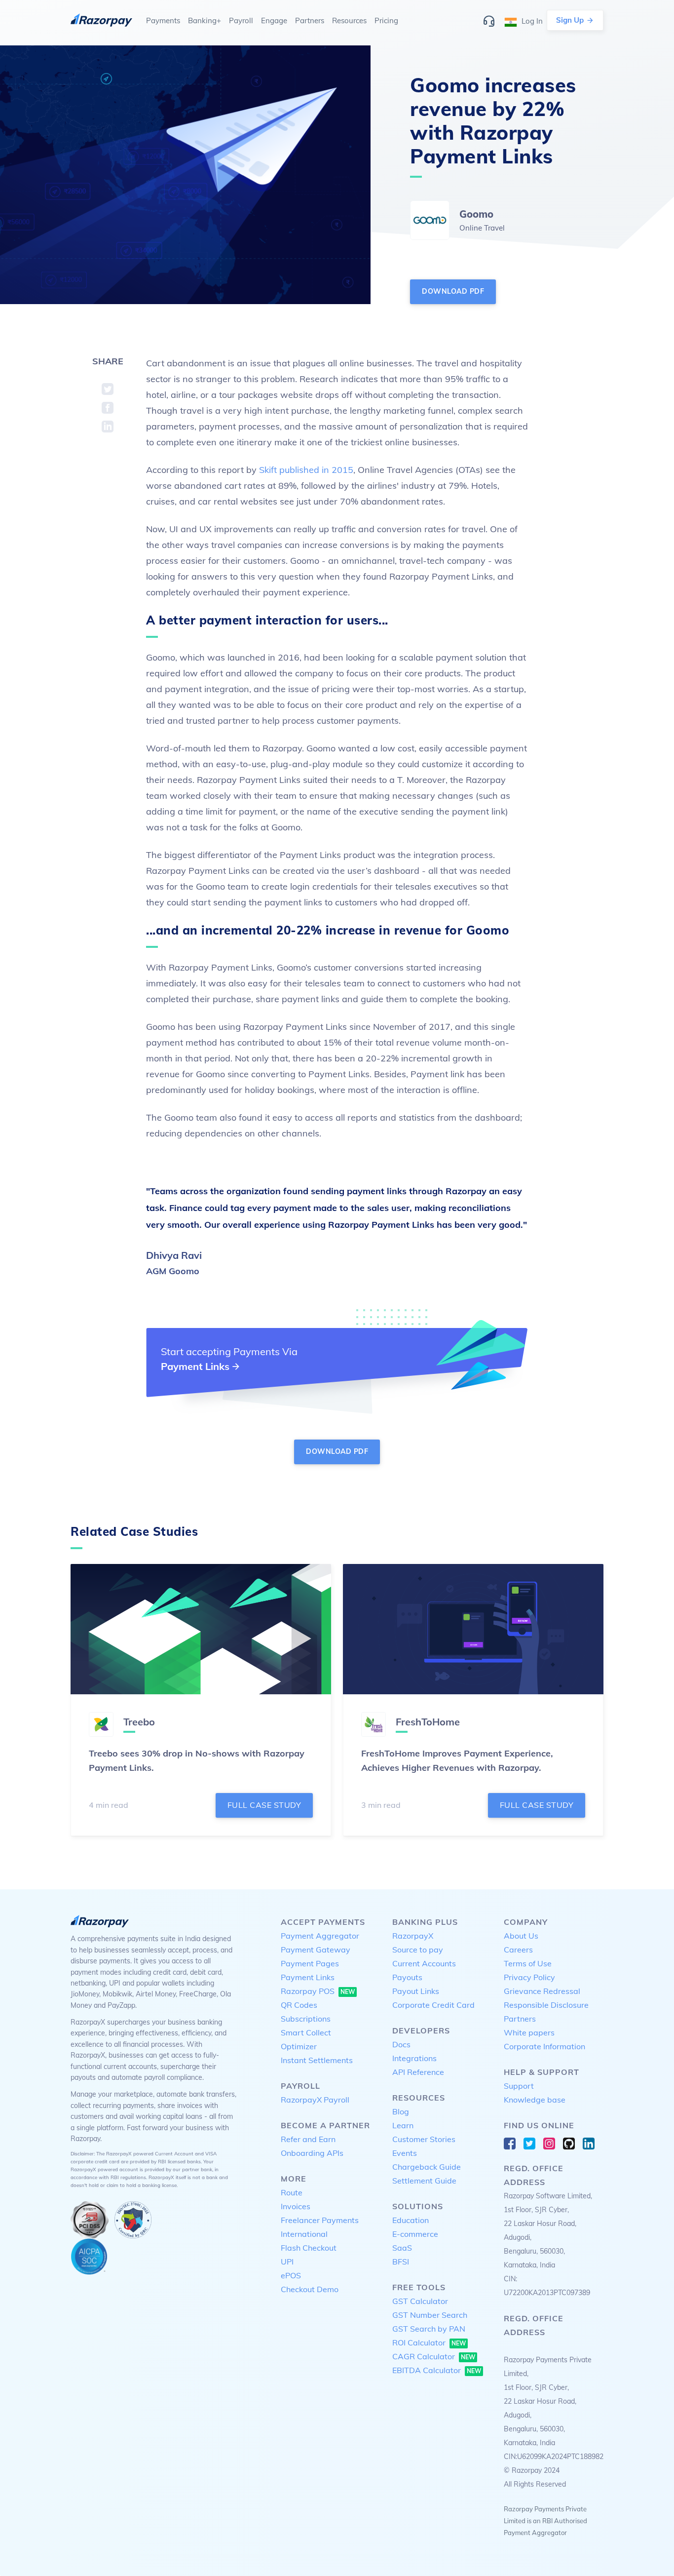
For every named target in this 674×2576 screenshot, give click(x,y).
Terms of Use (528, 1963)
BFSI (401, 2262)
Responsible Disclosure (546, 2005)
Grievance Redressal (542, 1991)
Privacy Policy (529, 1977)
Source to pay (418, 1950)
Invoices (296, 2206)
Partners (520, 2019)
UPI (287, 2262)
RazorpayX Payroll (315, 2100)
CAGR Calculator (434, 2356)
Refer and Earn (308, 2139)
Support (519, 2086)
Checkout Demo (310, 2289)
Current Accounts (424, 1963)
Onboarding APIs (312, 2153)
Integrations (414, 2058)
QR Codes (299, 2005)
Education (411, 2220)
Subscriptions (306, 2019)
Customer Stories (424, 2139)
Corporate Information (544, 2046)
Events (405, 2153)
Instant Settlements (317, 2060)
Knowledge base (535, 2100)
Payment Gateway (316, 1950)
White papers (529, 2032)
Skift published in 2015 (306, 470)
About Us (521, 1936)
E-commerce (415, 2234)
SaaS (402, 2248)
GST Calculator (420, 2301)
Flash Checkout (309, 2248)
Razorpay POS (318, 1991)
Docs (401, 2044)
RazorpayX (413, 1936)
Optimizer (299, 2046)
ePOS (291, 2275)
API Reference (418, 2072)
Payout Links (416, 1991)
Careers (518, 1950)
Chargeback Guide (427, 2167)
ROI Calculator (429, 2342)
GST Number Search (430, 2315)
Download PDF (453, 291)
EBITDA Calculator (437, 2370)
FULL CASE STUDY (264, 1805)
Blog (401, 2111)
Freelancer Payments (320, 2220)
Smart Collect (306, 2032)
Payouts (407, 1977)
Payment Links (308, 1977)
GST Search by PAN (429, 2329)
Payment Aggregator (320, 1936)
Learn (403, 2125)
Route (292, 2192)
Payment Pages (310, 1963)
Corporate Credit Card (433, 2005)
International (304, 2234)
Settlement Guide (424, 2181)
